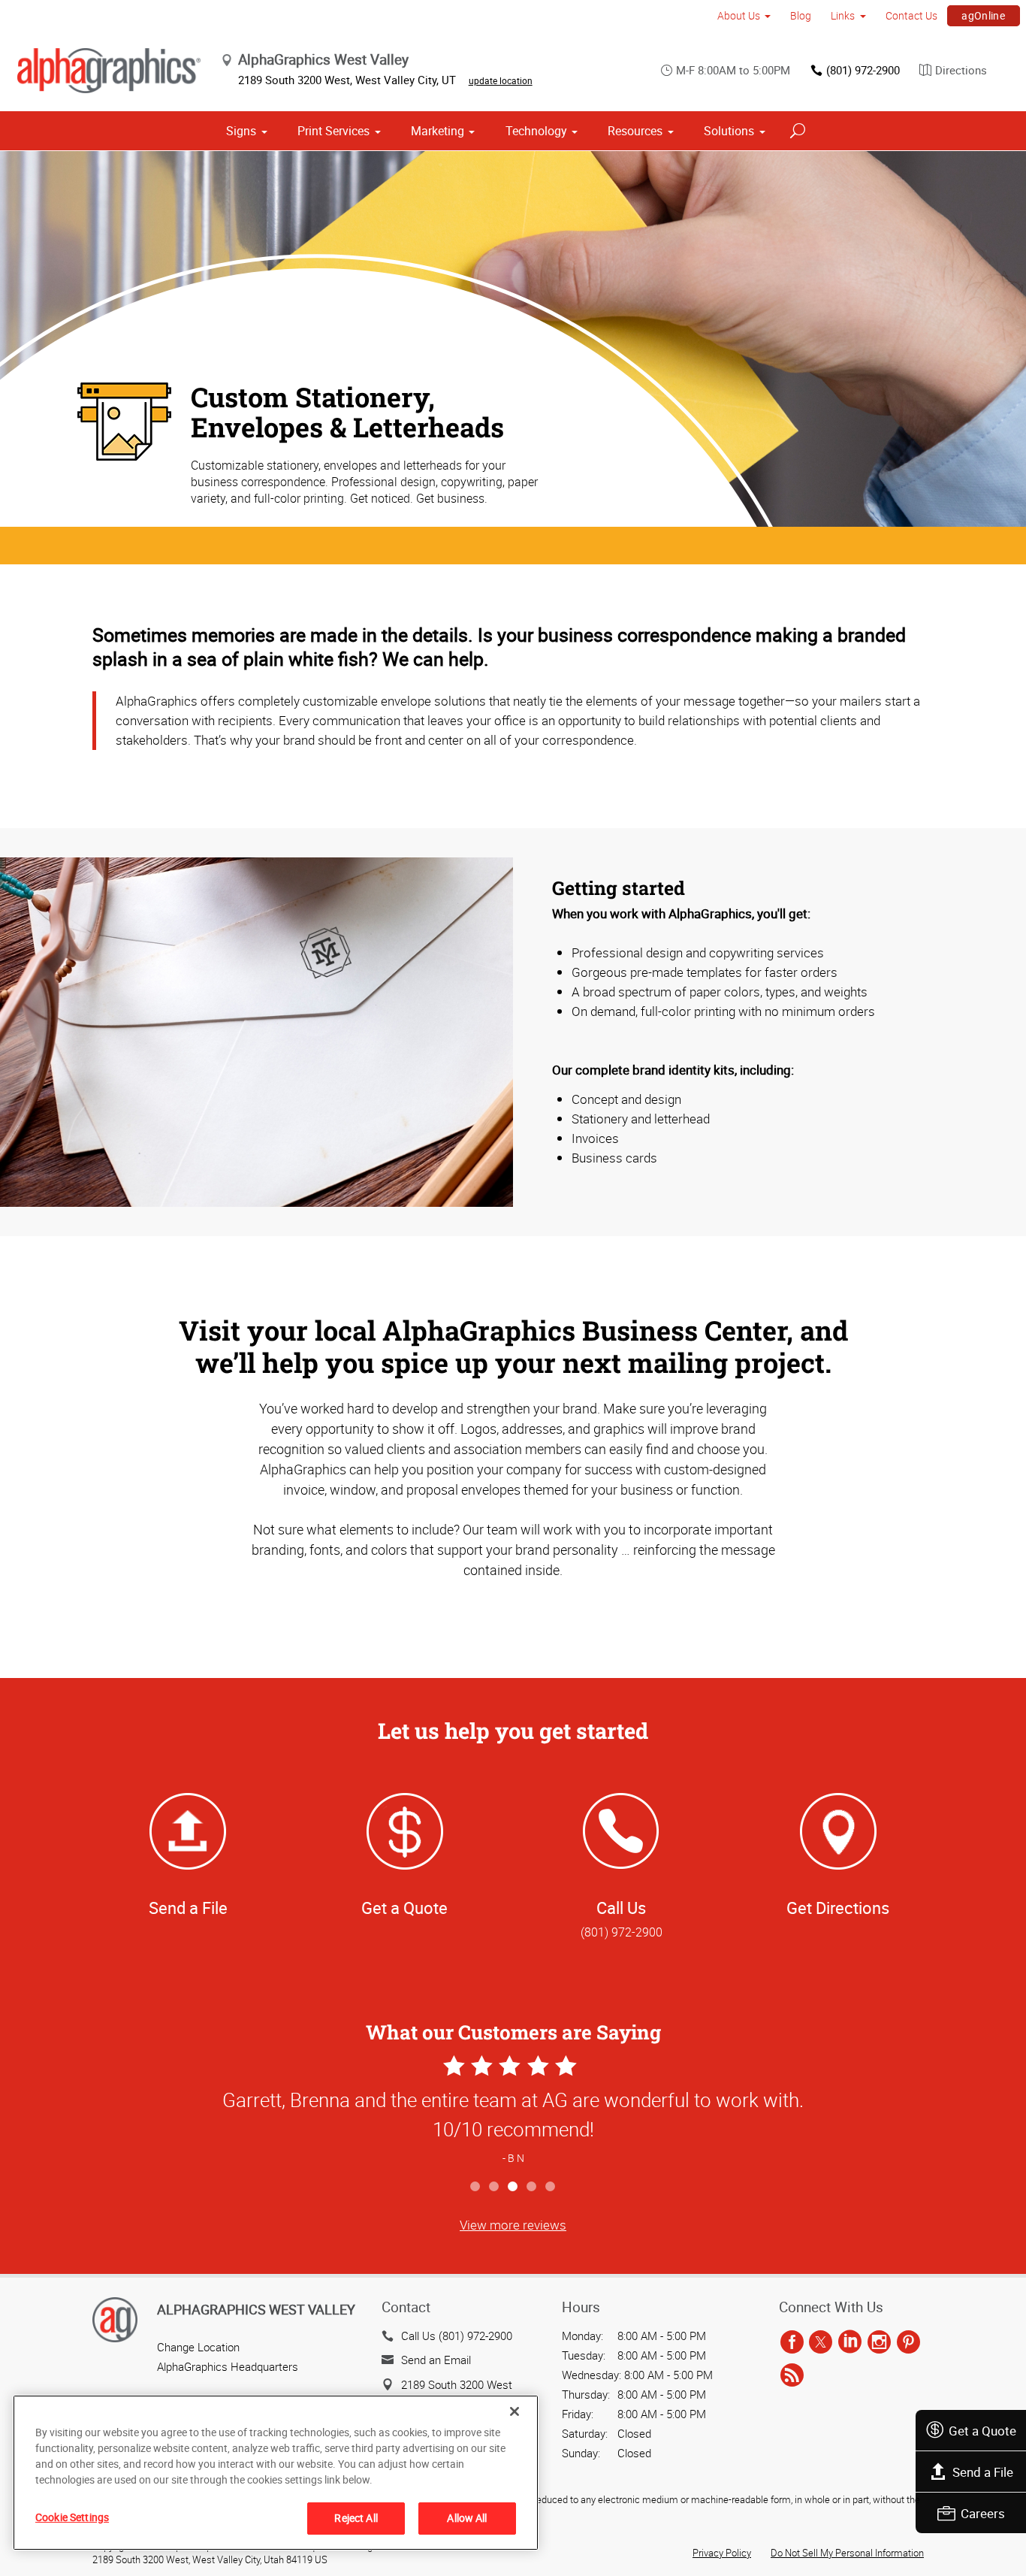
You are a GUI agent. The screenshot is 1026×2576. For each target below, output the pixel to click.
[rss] (792, 2376)
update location (501, 80)
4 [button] (532, 2187)
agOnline (983, 15)
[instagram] (879, 2343)
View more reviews (513, 2225)
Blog (801, 15)
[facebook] (792, 2343)
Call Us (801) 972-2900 (457, 2336)
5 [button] (551, 2187)
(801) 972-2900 (863, 70)
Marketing (438, 131)
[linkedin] (850, 2343)
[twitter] (821, 2343)
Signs (241, 131)
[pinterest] (908, 2343)
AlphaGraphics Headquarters (228, 2366)
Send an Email (436, 2360)
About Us (739, 15)
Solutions (729, 131)
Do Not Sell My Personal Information (847, 2553)
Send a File (983, 2472)
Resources (635, 131)
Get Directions (838, 1908)
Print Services (333, 131)
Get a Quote (982, 2431)
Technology (536, 131)
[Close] (515, 2411)
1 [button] (476, 2187)
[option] (513, 2112)
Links (843, 15)
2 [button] (495, 2187)
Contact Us (911, 15)
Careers (983, 2513)
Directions (961, 70)
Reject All (356, 2518)
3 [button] (513, 2187)
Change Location (198, 2347)
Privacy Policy (722, 2553)
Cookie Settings (72, 2517)
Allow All (467, 2518)
